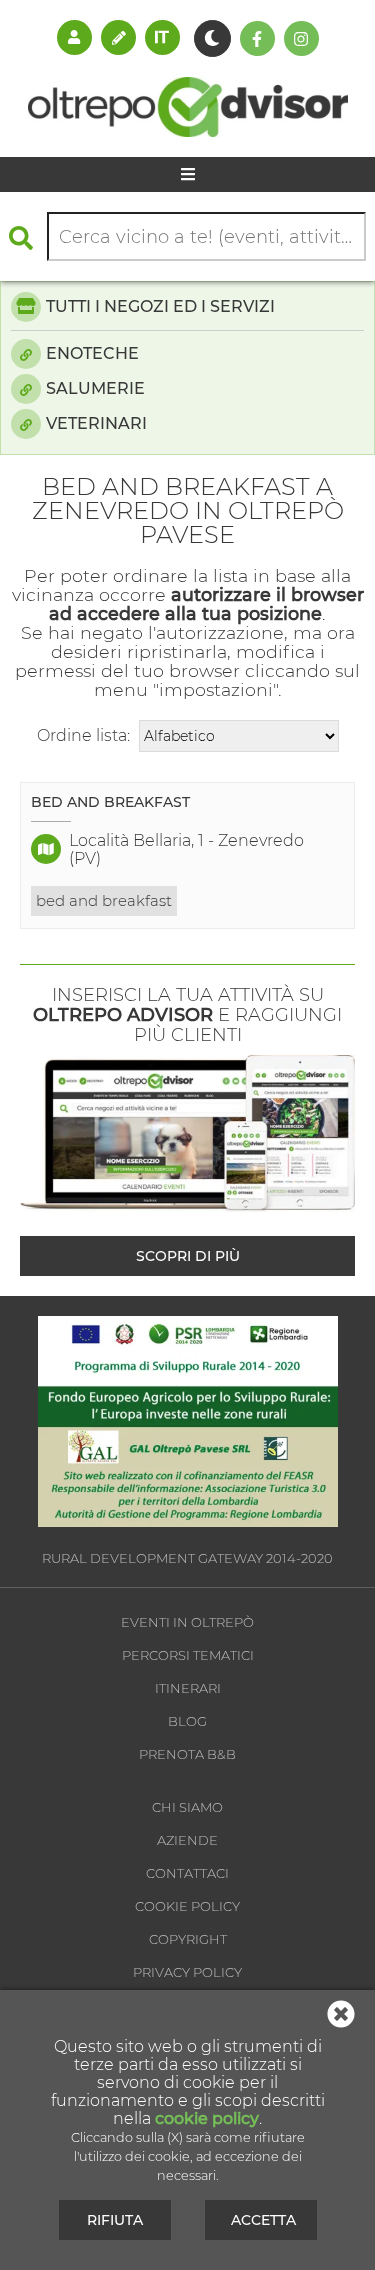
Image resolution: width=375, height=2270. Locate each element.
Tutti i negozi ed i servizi (160, 306)
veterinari (96, 423)
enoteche (92, 353)
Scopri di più (188, 1256)
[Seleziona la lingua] (162, 37)
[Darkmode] (212, 38)
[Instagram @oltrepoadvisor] (301, 38)
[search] (26, 237)
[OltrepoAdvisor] (188, 131)
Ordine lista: (83, 735)
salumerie (95, 388)
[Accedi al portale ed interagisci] (74, 37)
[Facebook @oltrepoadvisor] (257, 38)
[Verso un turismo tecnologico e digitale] (188, 1521)
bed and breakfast (104, 900)
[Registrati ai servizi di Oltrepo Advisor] (118, 37)
